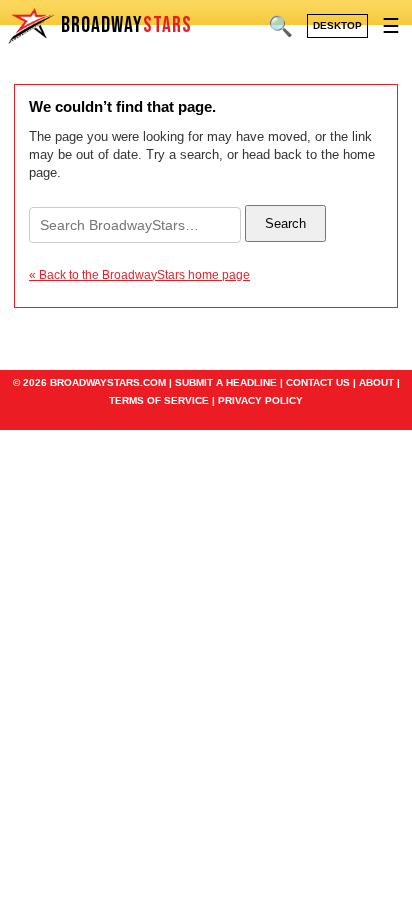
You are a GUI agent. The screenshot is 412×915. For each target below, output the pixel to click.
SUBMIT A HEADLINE (226, 382)
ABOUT (376, 382)
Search (285, 223)
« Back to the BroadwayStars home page (139, 275)
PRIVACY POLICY (260, 400)
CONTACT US (318, 382)
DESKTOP (337, 25)
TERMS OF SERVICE (159, 400)
